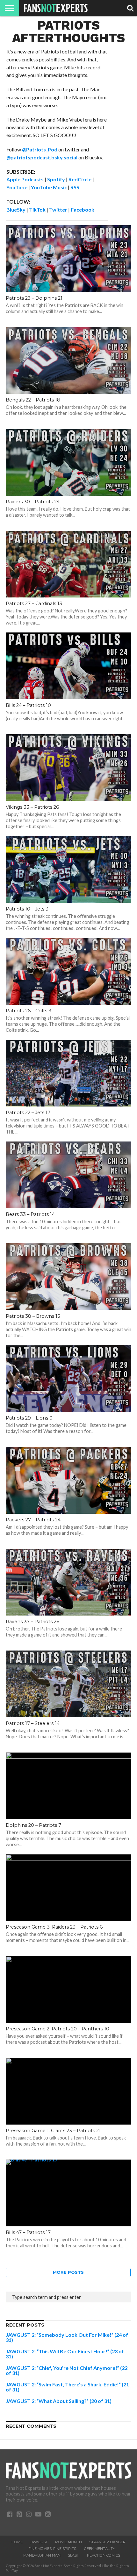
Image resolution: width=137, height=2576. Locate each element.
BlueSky (16, 209)
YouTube (17, 187)
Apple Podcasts (25, 179)
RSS (75, 187)
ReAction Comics (104, 2555)
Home (17, 2542)
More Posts (68, 2272)
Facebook (83, 209)
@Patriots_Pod (40, 149)
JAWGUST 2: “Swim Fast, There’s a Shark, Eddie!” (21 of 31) (67, 2387)
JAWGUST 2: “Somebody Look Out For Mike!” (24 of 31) (67, 2337)
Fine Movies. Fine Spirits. (53, 2549)
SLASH (74, 2555)
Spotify (56, 179)
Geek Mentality (100, 2549)
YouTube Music (49, 187)
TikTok (37, 209)
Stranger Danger (107, 2542)
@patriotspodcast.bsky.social (42, 157)
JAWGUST (39, 2542)
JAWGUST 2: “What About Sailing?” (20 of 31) (59, 2401)
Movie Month (68, 2542)
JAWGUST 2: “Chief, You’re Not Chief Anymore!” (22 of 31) (67, 2370)
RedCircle (80, 179)
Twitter (58, 209)
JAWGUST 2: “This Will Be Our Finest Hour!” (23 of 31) (65, 2354)
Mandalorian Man (42, 2555)
